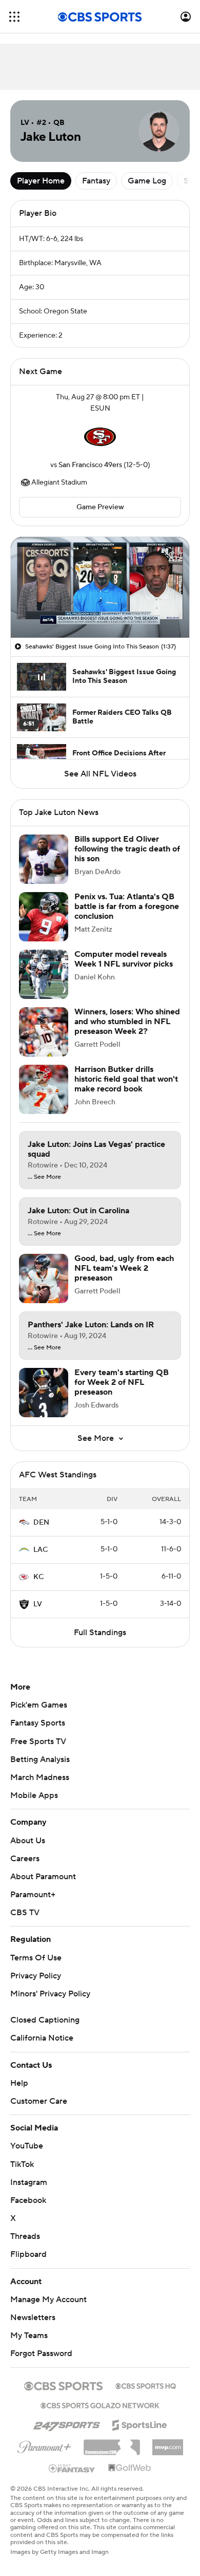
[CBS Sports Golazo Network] (100, 2415)
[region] (100, 587)
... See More (44, 1188)
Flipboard (28, 2265)
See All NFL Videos (100, 774)
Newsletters (33, 2328)
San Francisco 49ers (90, 465)
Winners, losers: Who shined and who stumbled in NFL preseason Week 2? (127, 1032)
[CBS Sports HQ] (146, 2395)
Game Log (147, 181)
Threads (25, 2247)
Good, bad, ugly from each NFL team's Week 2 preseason (124, 1278)
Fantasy (96, 181)
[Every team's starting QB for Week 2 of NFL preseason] (44, 1403)
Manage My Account (48, 2310)
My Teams (29, 2346)
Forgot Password (41, 2364)
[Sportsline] (140, 2434)
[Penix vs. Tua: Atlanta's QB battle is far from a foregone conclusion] (44, 927)
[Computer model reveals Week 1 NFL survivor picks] (44, 985)
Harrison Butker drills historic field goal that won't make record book (126, 1089)
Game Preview (100, 507)
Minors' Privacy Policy (50, 2004)
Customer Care (39, 2111)
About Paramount (43, 1887)
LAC (41, 1560)
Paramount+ (33, 1905)
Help (19, 2093)
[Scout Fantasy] (72, 2478)
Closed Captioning (45, 2030)
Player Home (41, 181)
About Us (28, 1851)
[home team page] (100, 437)
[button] (14, 17)
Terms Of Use (36, 1968)
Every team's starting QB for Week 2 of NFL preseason (122, 1393)
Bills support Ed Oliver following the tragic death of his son (127, 859)
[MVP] (168, 2454)
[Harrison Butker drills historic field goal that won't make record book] (44, 1100)
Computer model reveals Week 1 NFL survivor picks (124, 969)
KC (38, 1587)
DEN (41, 1533)
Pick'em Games (39, 1715)
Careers (25, 1869)
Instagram (29, 2193)
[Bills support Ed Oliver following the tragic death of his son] (44, 869)
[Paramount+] (44, 2455)
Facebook (28, 2211)
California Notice (42, 2048)
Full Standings (100, 1643)
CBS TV (25, 1923)
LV (38, 1615)
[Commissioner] (112, 2454)
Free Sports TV (38, 1752)
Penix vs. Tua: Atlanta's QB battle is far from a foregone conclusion (127, 917)
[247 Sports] (67, 2434)
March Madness (40, 1788)
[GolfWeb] (130, 2478)
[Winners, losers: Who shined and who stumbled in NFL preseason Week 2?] (44, 1042)
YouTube (27, 2156)
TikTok (22, 2175)
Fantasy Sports (38, 1733)
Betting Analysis (40, 1770)
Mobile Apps (34, 1806)
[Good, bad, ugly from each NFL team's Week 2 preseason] (44, 1289)
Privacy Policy (36, 1986)
